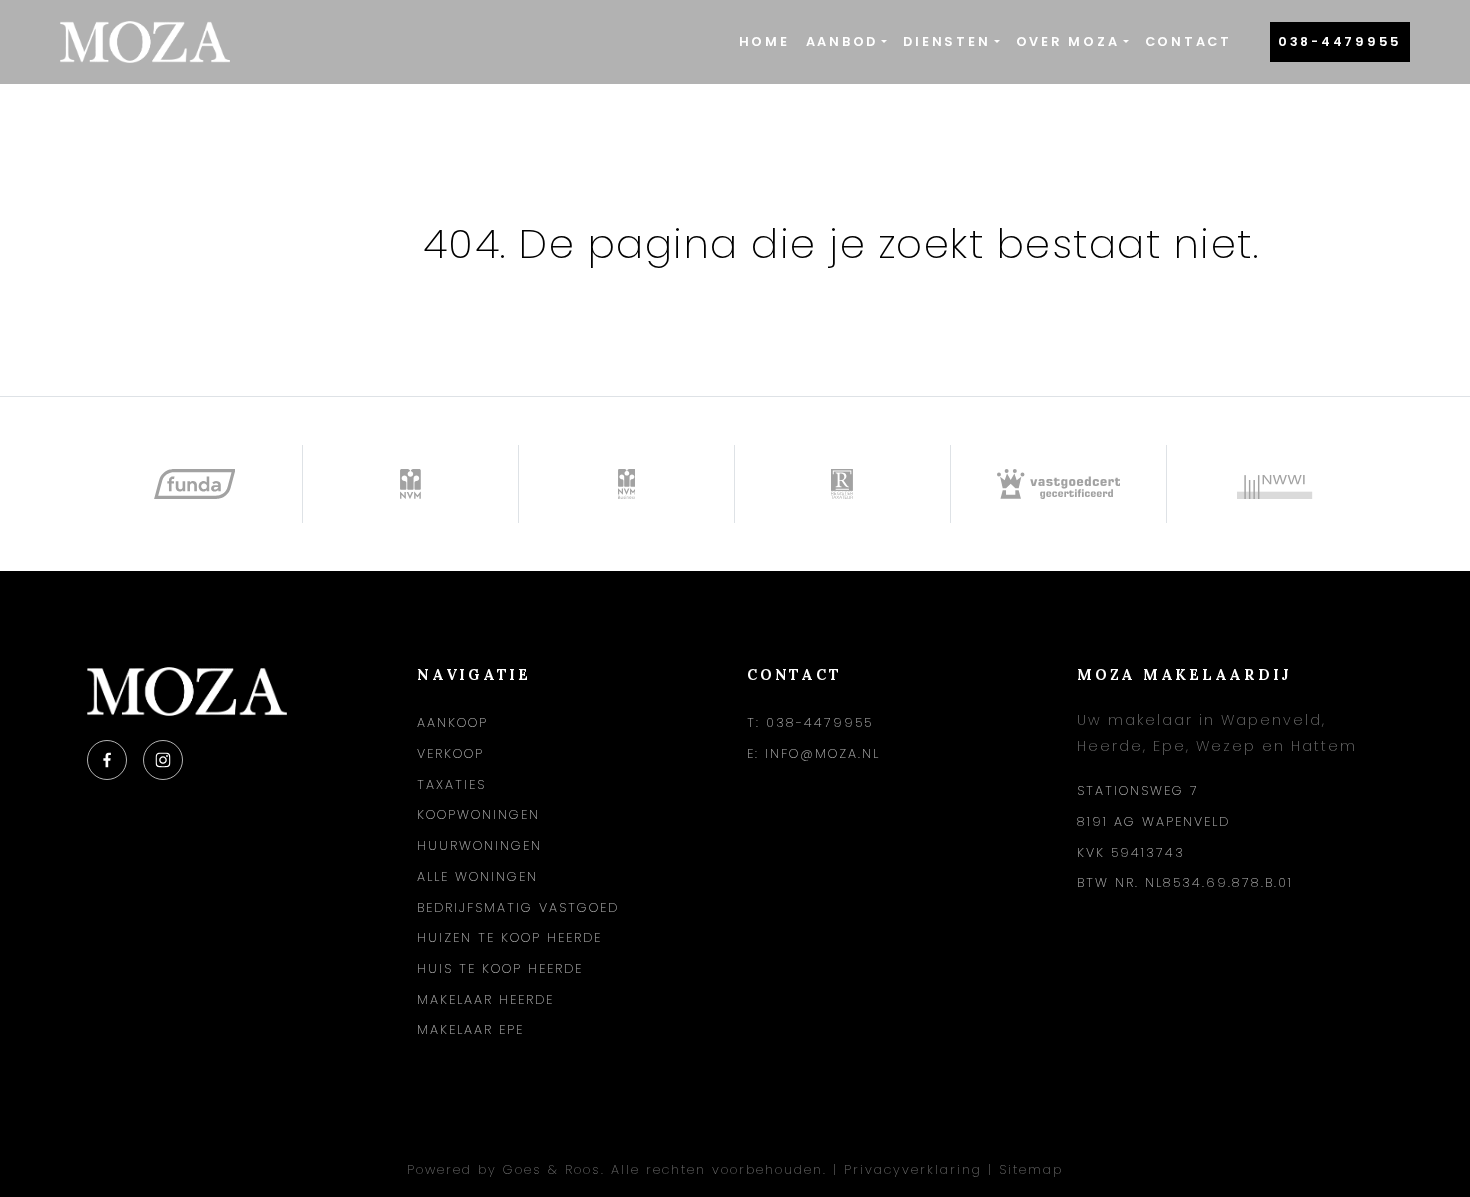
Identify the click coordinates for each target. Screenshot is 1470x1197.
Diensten (946, 41)
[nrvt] (843, 484)
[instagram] (163, 760)
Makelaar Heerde (485, 999)
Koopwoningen (478, 814)
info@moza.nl (822, 753)
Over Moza (1068, 41)
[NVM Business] (627, 484)
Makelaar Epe (470, 1029)
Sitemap (1031, 1169)
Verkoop (450, 753)
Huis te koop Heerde (500, 968)
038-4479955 (1340, 41)
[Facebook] (107, 760)
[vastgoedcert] (1059, 484)
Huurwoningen (479, 845)
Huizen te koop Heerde (509, 937)
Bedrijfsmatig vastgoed (518, 907)
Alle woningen (477, 876)
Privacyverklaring (913, 1169)
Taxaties (451, 784)
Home (764, 41)
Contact (1188, 41)
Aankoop (452, 722)
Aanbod (842, 41)
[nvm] (411, 484)
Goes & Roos (552, 1169)
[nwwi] (1275, 484)
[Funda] (195, 484)
